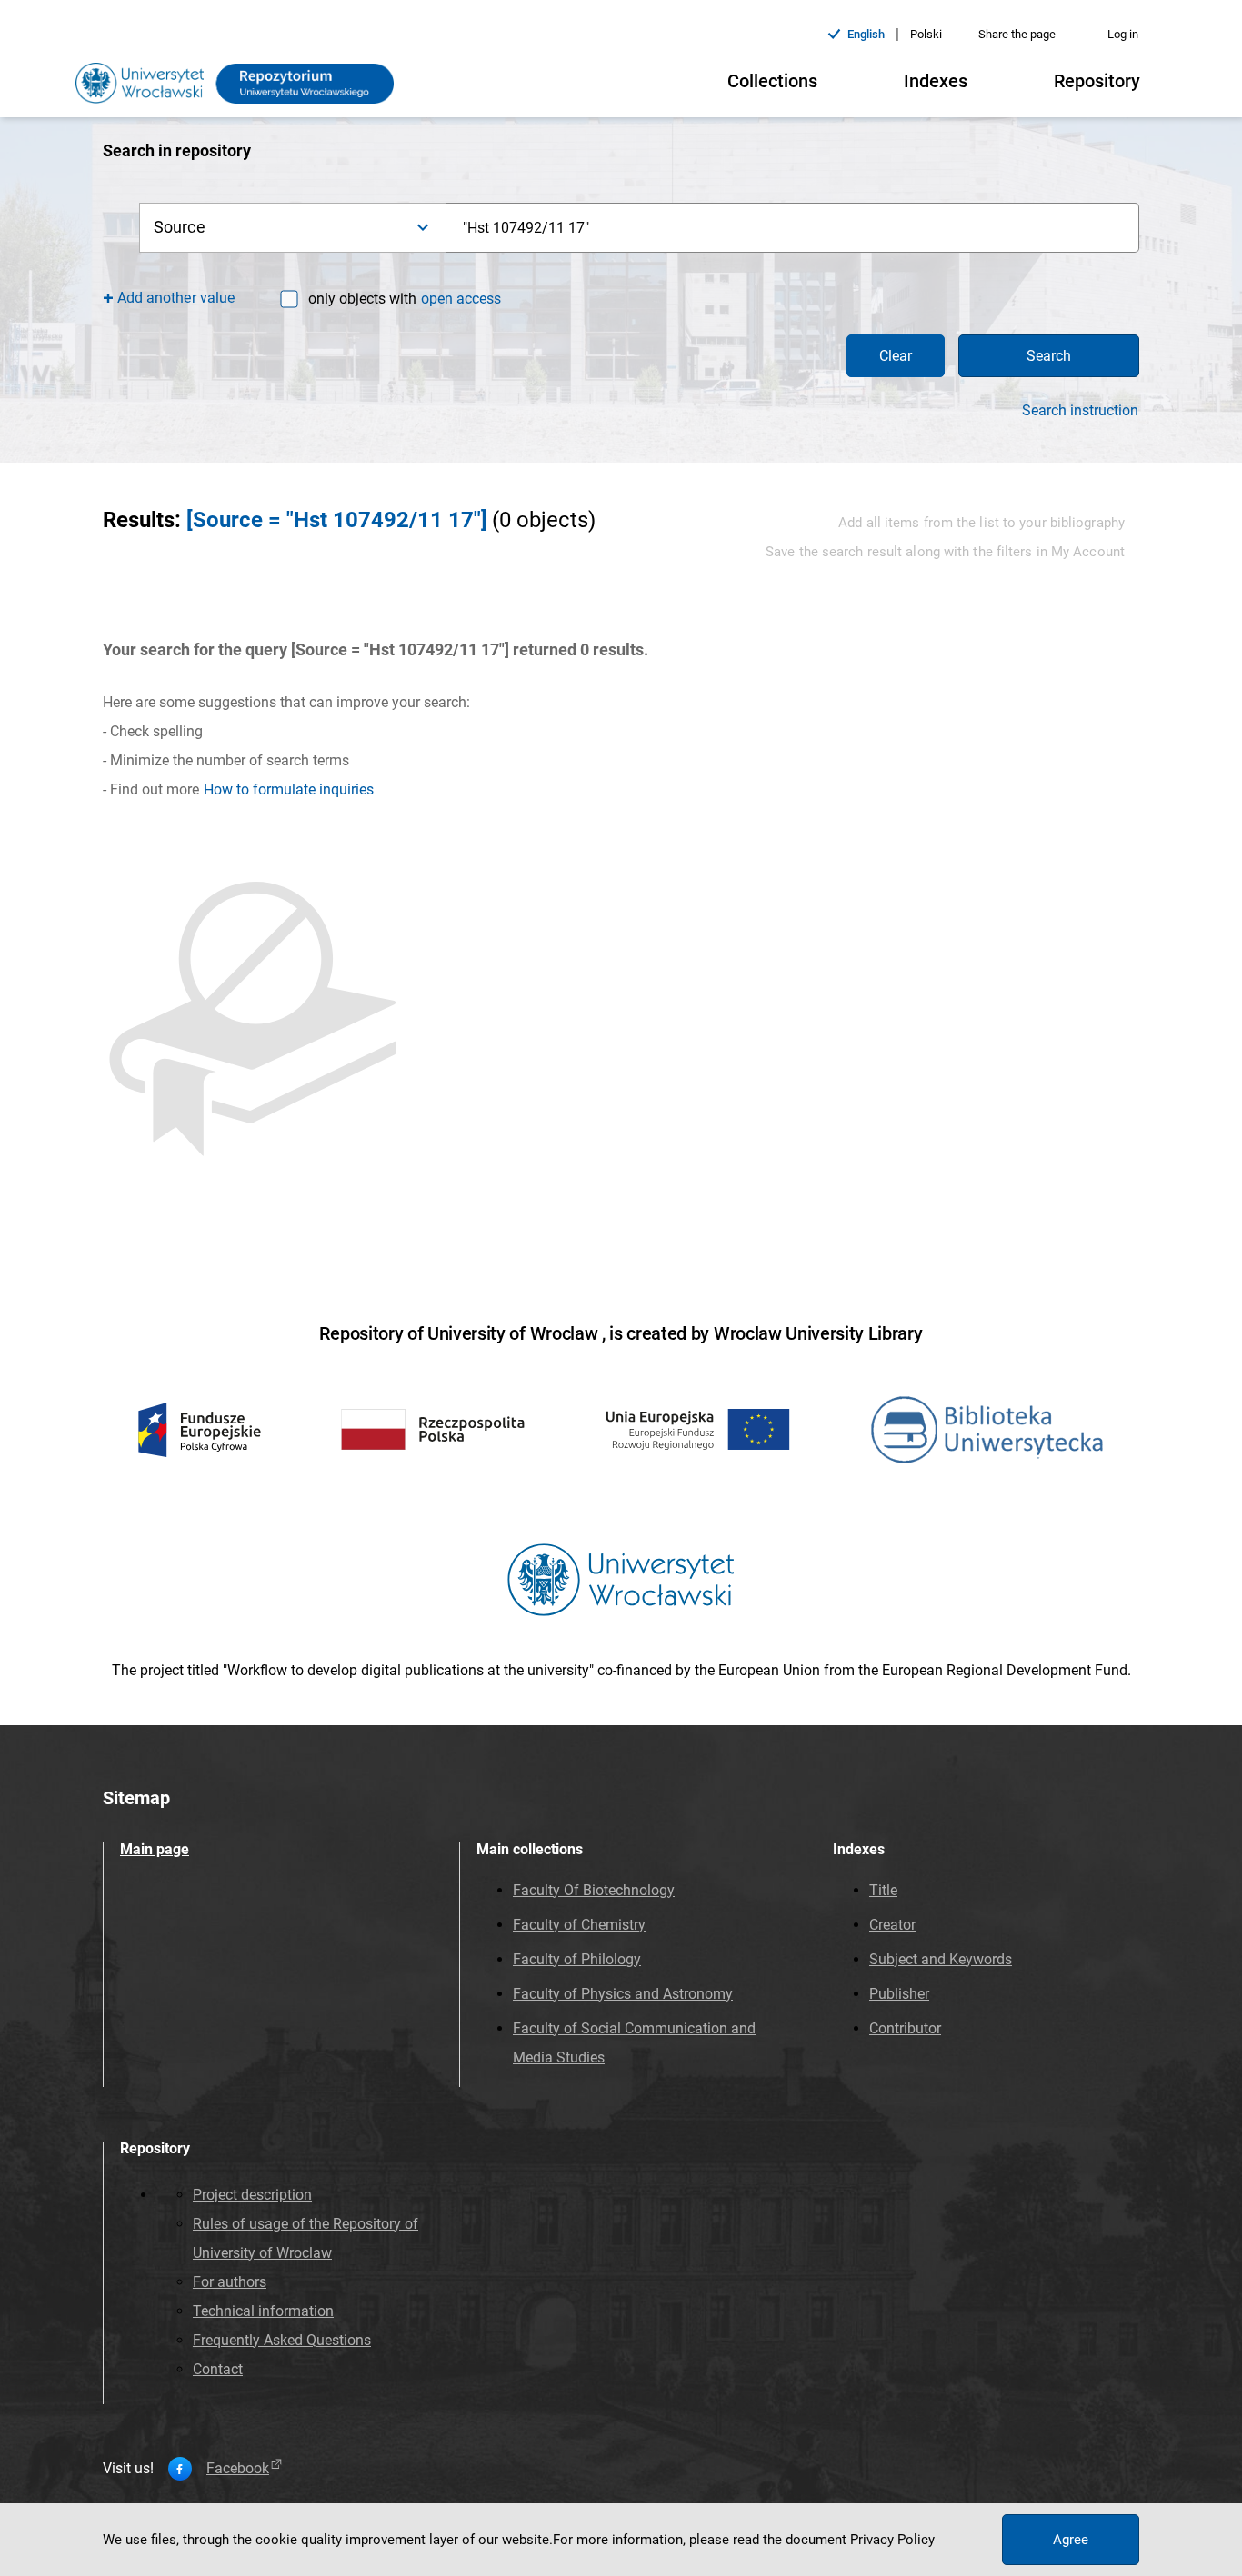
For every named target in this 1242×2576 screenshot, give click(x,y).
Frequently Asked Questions (282, 2340)
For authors (230, 2282)
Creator (892, 1925)
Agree (1071, 2540)
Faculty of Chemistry (579, 1925)
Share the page (1017, 34)
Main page (155, 1849)
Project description (252, 2195)
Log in (1123, 34)
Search (1049, 356)
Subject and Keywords (941, 1959)
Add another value (176, 298)
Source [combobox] (180, 227)
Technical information (263, 2311)
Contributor (905, 2028)
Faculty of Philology (577, 1959)
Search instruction (1080, 411)
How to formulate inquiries (289, 789)
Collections (772, 81)
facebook (238, 2469)
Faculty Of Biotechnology (594, 1890)
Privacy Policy (892, 2540)
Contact (218, 2369)
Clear (896, 356)
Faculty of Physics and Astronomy (623, 1994)
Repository (1097, 81)
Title (883, 1890)
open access (461, 299)
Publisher (899, 1994)
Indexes (936, 81)
